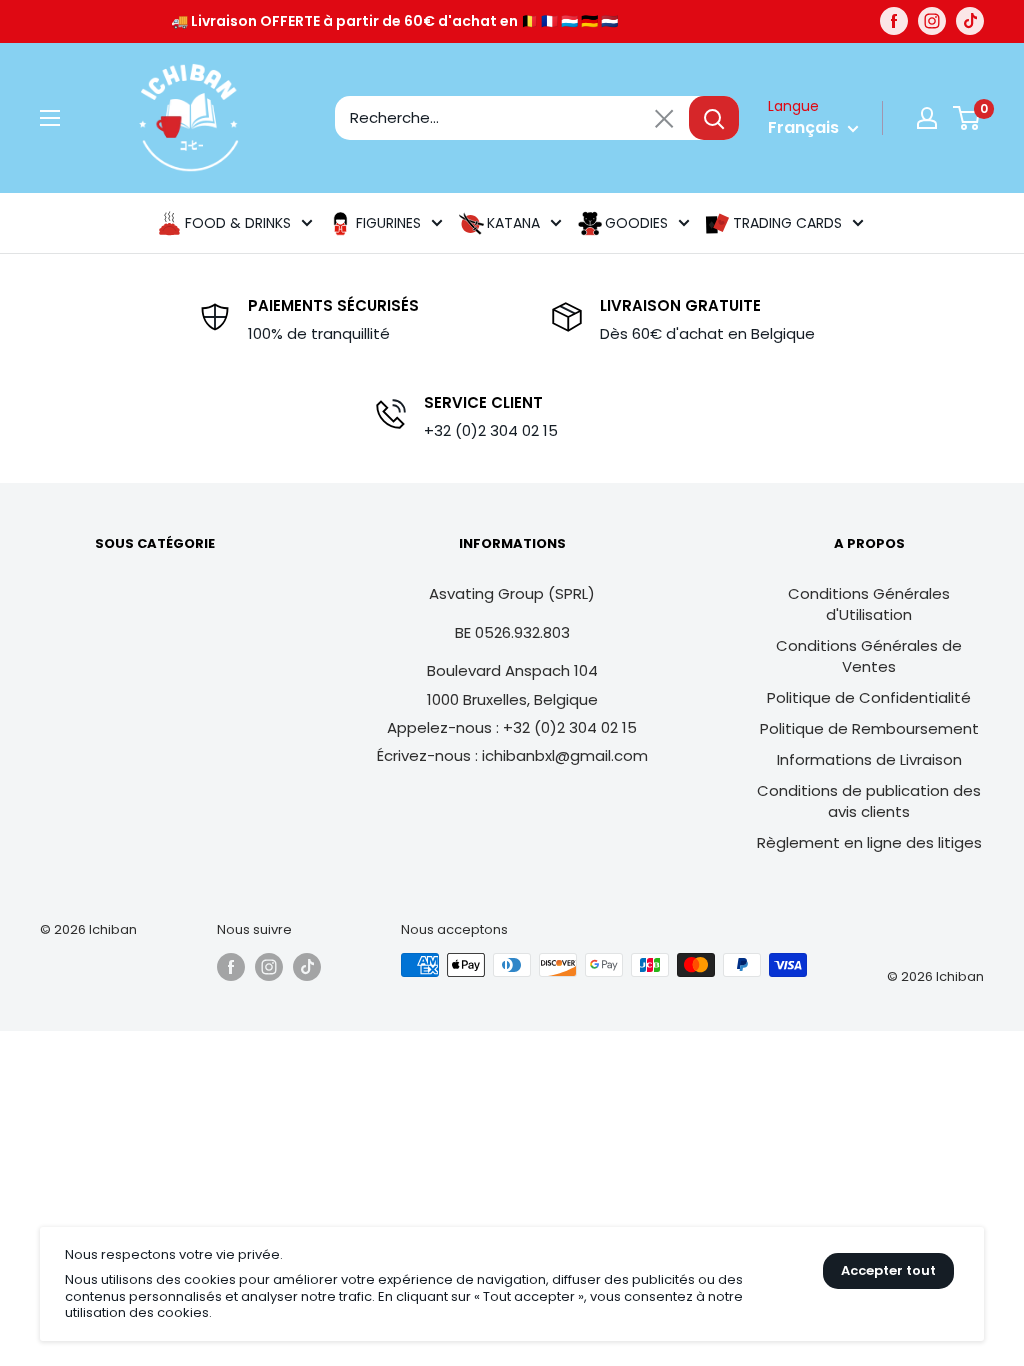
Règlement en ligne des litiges (869, 842)
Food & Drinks (238, 223)
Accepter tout (888, 1270)
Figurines (388, 223)
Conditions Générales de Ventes (869, 656)
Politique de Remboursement (869, 728)
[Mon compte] (927, 118)
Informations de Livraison (869, 759)
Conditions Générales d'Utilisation (869, 604)
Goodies (636, 223)
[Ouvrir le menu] (50, 118)
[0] (967, 118)
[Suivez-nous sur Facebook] (894, 21)
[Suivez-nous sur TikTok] (970, 21)
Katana (513, 223)
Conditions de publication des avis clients (869, 801)
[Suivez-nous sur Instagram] (932, 21)
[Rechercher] (714, 118)
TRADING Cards (787, 223)
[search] (512, 118)
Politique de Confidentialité (869, 697)
